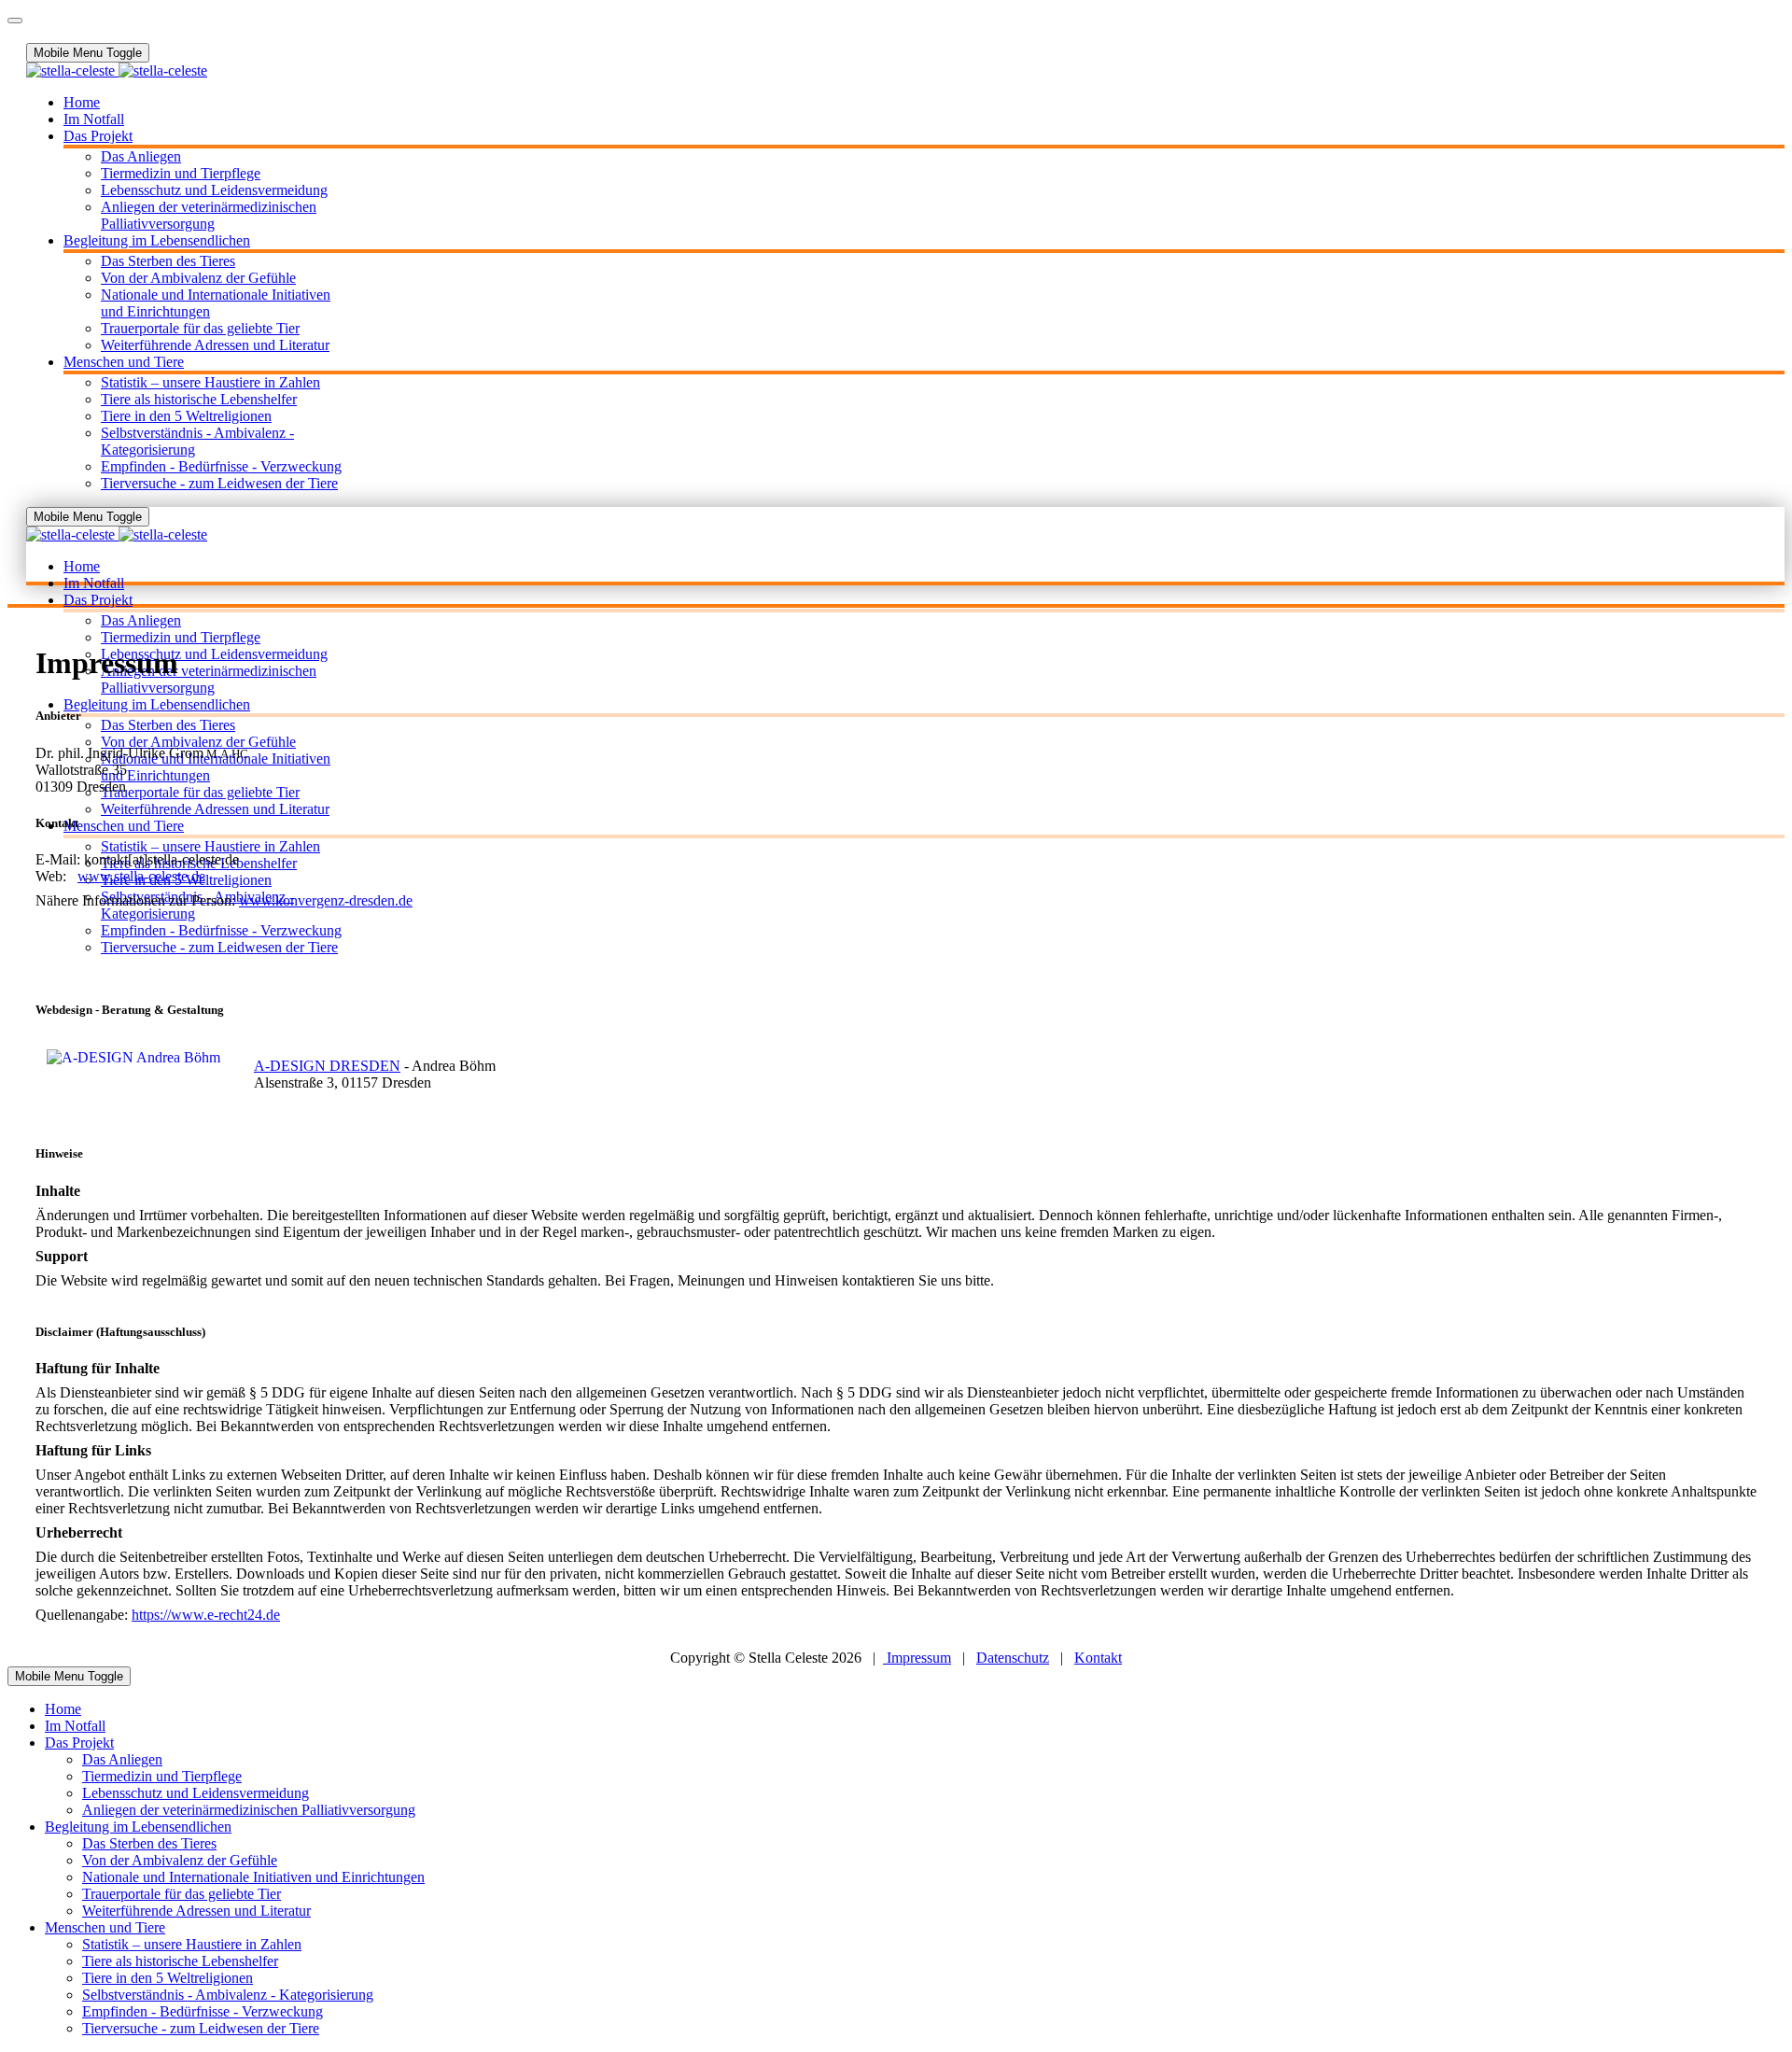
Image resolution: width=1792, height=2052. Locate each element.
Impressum (917, 1658)
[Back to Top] (15, 21)
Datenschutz (1013, 1658)
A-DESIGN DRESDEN (327, 1066)
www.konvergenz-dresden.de (326, 900)
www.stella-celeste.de (141, 876)
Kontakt (1098, 1658)
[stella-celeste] (117, 70)
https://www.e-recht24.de (206, 1615)
